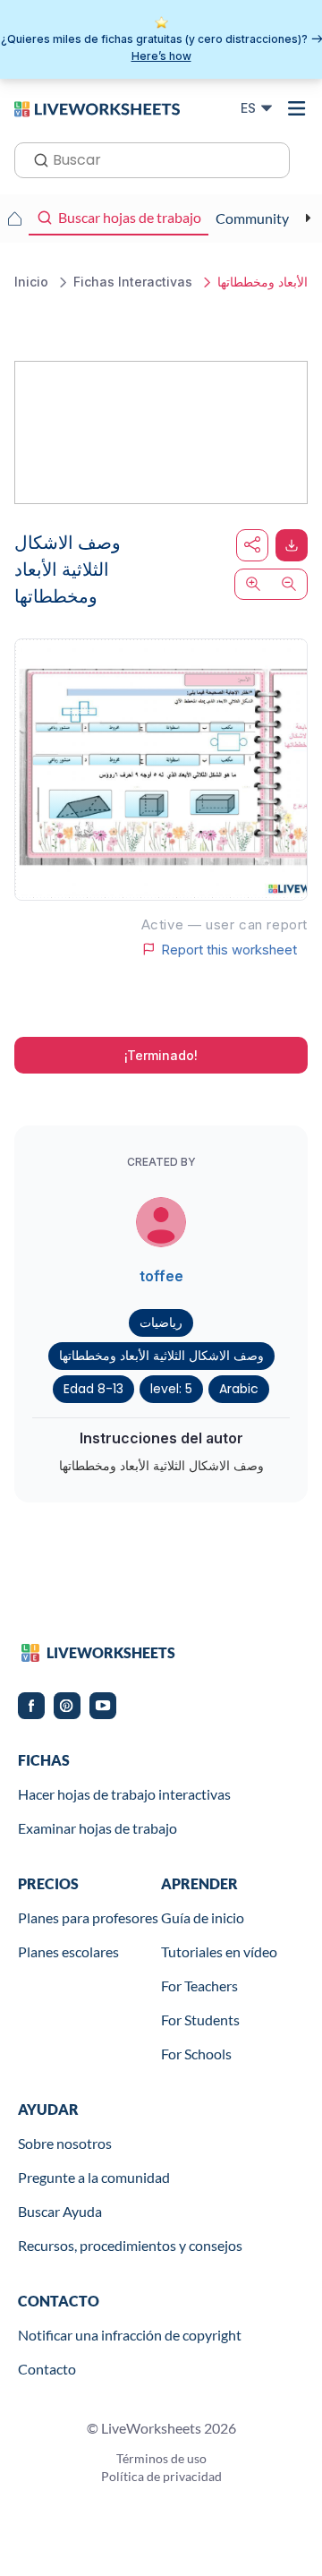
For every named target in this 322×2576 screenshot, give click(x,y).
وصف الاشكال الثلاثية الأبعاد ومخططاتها (161, 1356)
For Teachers (199, 1985)
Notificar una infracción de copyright (130, 2335)
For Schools (196, 2054)
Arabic (239, 1389)
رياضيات (161, 1322)
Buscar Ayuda (60, 2211)
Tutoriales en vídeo (219, 1951)
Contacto (47, 2369)
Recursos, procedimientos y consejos (130, 2245)
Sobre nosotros (65, 2143)
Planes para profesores (88, 1917)
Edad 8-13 (93, 1389)
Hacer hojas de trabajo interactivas (124, 1794)
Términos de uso (161, 2458)
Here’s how (161, 56)
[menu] (297, 108)
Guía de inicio (203, 1917)
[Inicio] (97, 107)
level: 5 (171, 1389)
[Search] (36, 158)
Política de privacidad (161, 2476)
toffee (161, 1276)
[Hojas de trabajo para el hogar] (14, 218)
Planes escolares (68, 1951)
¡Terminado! (161, 1055)
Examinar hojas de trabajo (97, 1828)
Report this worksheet (229, 949)
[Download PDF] (292, 545)
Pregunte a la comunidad (94, 2177)
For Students (200, 2020)
